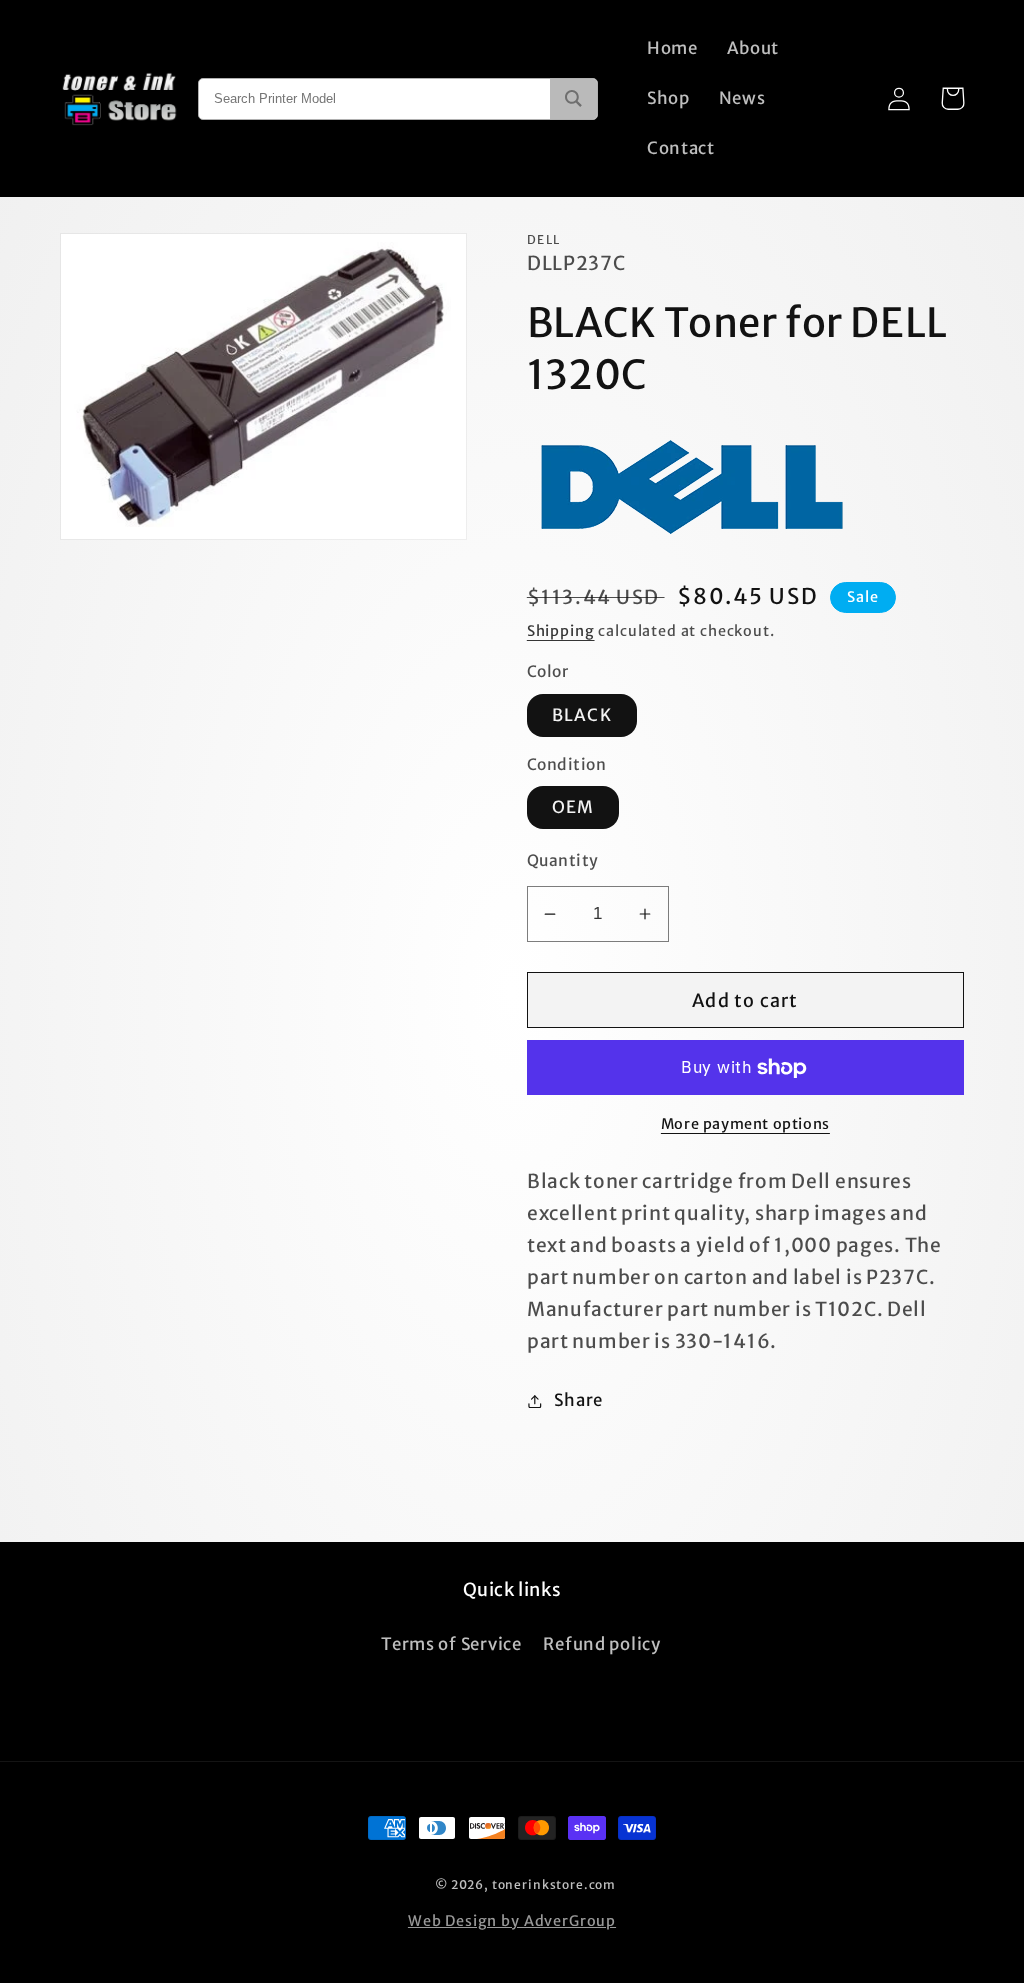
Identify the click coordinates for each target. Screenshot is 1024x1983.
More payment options (745, 1124)
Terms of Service (451, 1644)
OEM (573, 807)
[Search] (573, 99)
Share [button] (578, 1400)
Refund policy (601, 1644)
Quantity (563, 860)
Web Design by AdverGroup (512, 1921)
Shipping (561, 631)
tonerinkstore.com (554, 1884)
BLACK (582, 715)
